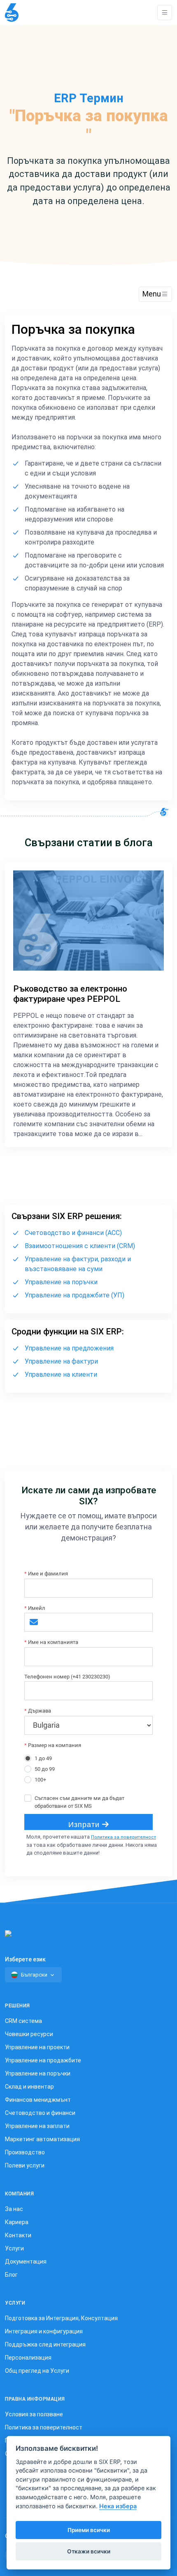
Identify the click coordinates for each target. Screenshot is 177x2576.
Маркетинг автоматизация (42, 2139)
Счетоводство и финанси (40, 2113)
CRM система (23, 2021)
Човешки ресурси (29, 2034)
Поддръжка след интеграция (45, 2344)
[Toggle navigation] (165, 13)
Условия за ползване (34, 2414)
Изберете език (25, 1959)
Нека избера (118, 2506)
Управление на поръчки (61, 1282)
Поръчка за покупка (73, 329)
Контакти (18, 2235)
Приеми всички (89, 2530)
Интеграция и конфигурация (44, 2331)
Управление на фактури (61, 1361)
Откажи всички (89, 2551)
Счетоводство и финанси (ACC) (73, 1233)
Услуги (14, 2248)
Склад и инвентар (29, 2087)
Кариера (17, 2222)
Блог (11, 2275)
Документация (26, 2261)
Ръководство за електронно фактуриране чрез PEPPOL (70, 994)
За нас (14, 2209)
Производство (25, 2152)
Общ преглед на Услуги (37, 2371)
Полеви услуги (25, 2165)
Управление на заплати (37, 2126)
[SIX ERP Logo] (12, 13)
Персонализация (28, 2358)
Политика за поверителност (123, 1837)
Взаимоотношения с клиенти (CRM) (80, 1246)
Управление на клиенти (61, 1374)
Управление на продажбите (43, 2060)
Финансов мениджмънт (38, 2100)
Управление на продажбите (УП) (75, 1295)
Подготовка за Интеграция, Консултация (61, 2318)
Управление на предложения (69, 1348)
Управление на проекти (37, 2047)
